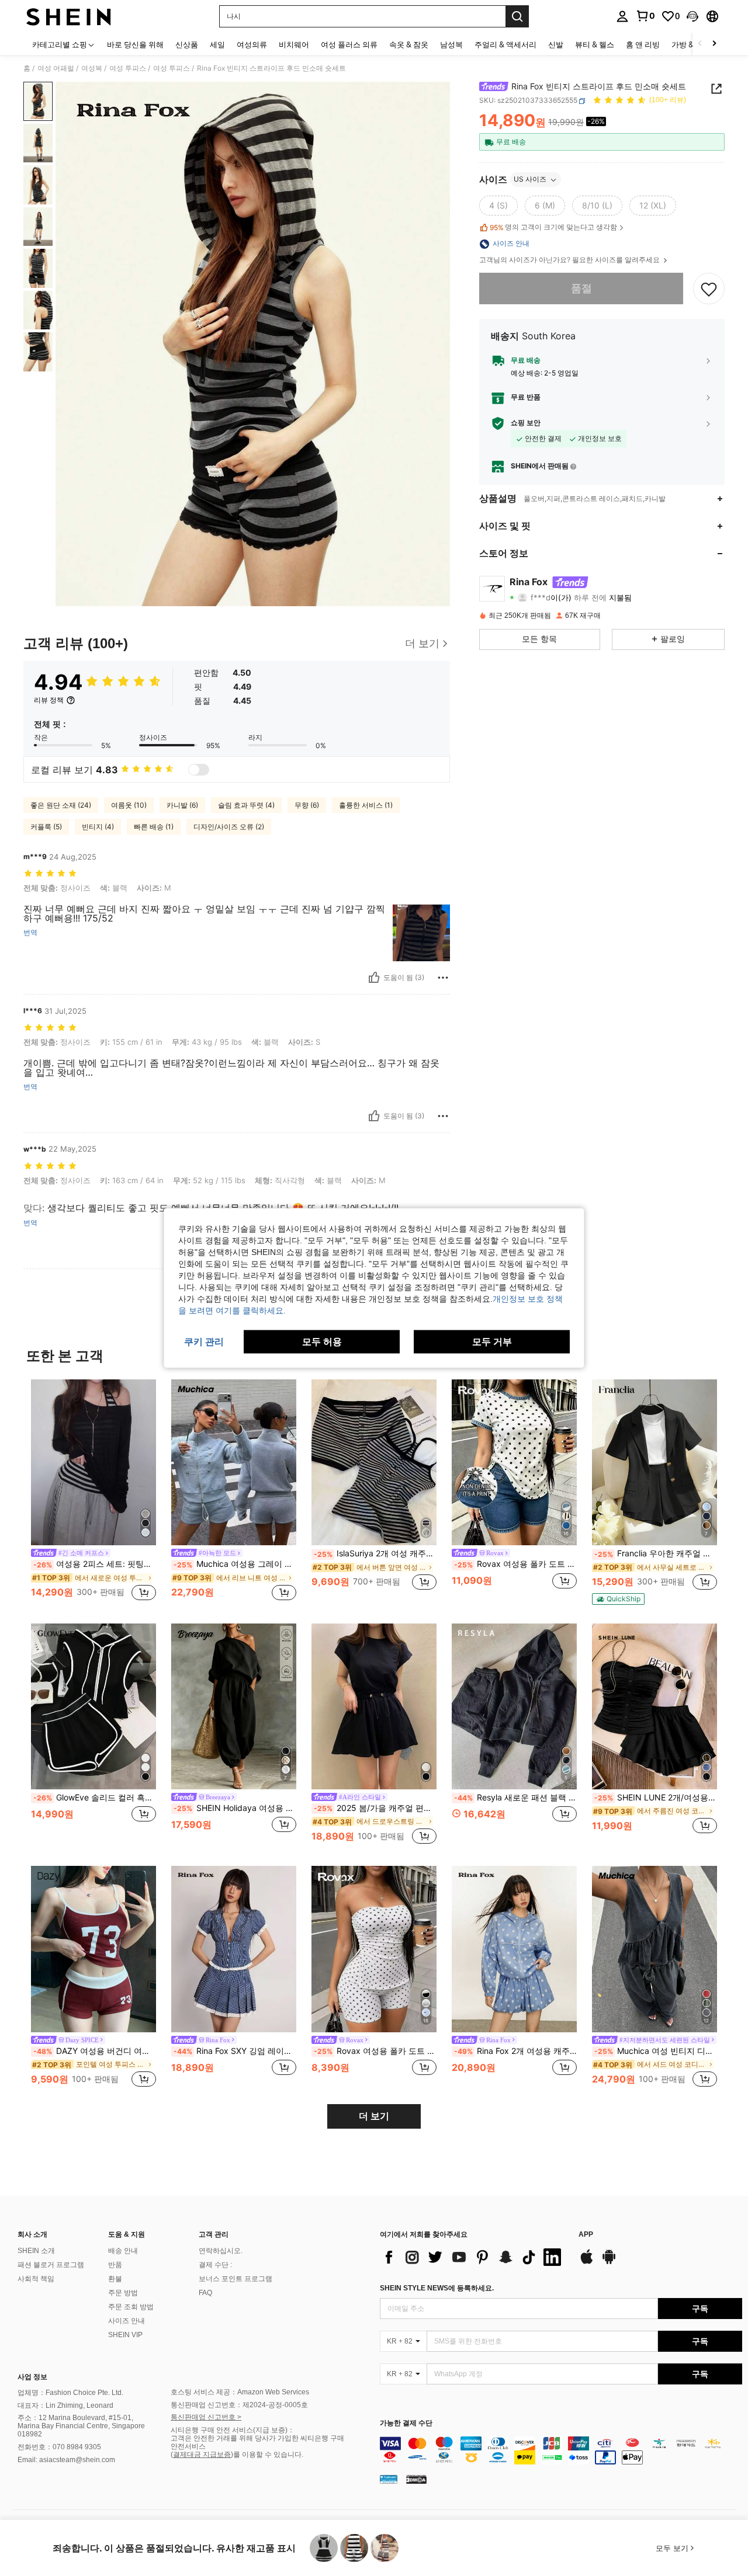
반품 (115, 2265)
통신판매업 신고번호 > (206, 2417)
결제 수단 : (215, 2265)
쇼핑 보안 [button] (526, 423)
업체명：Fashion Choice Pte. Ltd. (70, 2393)
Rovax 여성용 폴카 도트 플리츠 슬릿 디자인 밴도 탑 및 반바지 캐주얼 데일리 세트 (375, 2051)
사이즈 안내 (127, 2321)
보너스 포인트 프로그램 (236, 2279)
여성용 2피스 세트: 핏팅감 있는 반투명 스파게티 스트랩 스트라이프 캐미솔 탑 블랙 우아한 (95, 1564)
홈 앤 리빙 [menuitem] (643, 44)
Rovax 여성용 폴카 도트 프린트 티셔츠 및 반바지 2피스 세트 (515, 1564)
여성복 (92, 68)
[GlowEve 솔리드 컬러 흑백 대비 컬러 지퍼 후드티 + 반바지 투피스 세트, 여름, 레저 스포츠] (93, 1707)
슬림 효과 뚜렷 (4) (246, 805)
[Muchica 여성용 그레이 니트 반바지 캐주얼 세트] (234, 1463)
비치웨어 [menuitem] (294, 44)
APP (586, 2235)
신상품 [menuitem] (187, 44)
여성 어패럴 (56, 68)
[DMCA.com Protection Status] (416, 2479)
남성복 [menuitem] (451, 44)
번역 (30, 933)
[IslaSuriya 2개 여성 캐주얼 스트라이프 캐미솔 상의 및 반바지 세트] (374, 1463)
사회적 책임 (36, 2279)
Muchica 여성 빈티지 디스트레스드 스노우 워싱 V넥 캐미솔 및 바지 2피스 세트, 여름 (656, 2051)
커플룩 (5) (46, 827)
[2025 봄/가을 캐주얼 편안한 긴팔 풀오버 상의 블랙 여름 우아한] (374, 1707)
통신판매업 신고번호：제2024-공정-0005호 (239, 2405)
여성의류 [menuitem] (252, 44)
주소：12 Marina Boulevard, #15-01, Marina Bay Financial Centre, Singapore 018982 (81, 2426)
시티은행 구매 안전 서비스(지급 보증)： (233, 2430)
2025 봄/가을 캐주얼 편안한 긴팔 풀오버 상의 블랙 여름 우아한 (375, 1808)
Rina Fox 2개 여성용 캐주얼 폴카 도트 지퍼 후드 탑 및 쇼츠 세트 (515, 2051)
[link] (645, 16)
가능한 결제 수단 (406, 2423)
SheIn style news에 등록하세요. (437, 2288)
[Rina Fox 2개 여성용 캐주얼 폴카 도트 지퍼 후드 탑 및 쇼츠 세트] (514, 1949)
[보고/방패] (443, 978)
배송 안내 (123, 2251)
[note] (618, 1599)
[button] (692, 16)
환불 (115, 2279)
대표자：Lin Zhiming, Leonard (65, 2405)
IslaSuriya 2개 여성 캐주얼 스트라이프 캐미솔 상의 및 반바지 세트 (375, 1553)
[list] (473, 2257)
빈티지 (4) (98, 827)
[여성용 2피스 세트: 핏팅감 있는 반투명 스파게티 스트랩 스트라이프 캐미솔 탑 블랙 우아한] (93, 1463)
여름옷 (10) (129, 805)
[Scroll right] (714, 44)
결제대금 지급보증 (202, 2455)
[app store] (587, 2262)
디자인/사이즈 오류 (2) (229, 827)
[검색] (517, 16)
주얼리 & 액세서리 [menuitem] (505, 44)
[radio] (498, 206)
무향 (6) (307, 805)
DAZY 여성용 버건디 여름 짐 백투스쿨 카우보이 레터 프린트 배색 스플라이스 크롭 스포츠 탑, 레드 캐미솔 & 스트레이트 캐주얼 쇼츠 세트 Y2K (95, 2051)
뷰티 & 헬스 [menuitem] (595, 44)
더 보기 (374, 2116)
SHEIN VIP (125, 2335)
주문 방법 (123, 2293)
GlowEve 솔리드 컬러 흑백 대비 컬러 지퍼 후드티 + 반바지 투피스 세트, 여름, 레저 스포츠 (95, 1798)
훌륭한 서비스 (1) (366, 805)
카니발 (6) (182, 805)
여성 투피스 (128, 68)
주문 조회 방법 (131, 2307)
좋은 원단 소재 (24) (61, 805)
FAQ (205, 2293)
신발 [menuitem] (556, 44)
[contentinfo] (561, 2450)
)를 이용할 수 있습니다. (267, 2455)
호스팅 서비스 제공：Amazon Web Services (240, 2392)
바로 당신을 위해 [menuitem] (135, 44)
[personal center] (622, 16)
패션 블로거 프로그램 (51, 2265)
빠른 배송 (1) (154, 827)
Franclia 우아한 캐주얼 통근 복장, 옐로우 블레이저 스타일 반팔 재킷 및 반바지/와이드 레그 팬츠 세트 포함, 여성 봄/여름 (656, 1553)
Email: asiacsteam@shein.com (66, 2460)
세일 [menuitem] (217, 44)
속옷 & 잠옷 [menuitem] (409, 44)
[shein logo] (69, 16)
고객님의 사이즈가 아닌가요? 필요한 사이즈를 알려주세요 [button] (570, 260)
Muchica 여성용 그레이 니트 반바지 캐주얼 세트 (235, 1564)
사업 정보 (32, 2377)
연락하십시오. (221, 2251)
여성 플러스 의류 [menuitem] (349, 44)
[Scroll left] (700, 44)
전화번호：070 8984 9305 (59, 2447)
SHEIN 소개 (36, 2251)
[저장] (709, 288)
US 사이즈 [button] (530, 180)
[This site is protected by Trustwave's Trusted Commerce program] (389, 2479)
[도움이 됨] (374, 978)
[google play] (609, 2262)
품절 (581, 289)
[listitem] (93, 1492)
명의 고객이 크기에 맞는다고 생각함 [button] (553, 228)
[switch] (199, 770)
